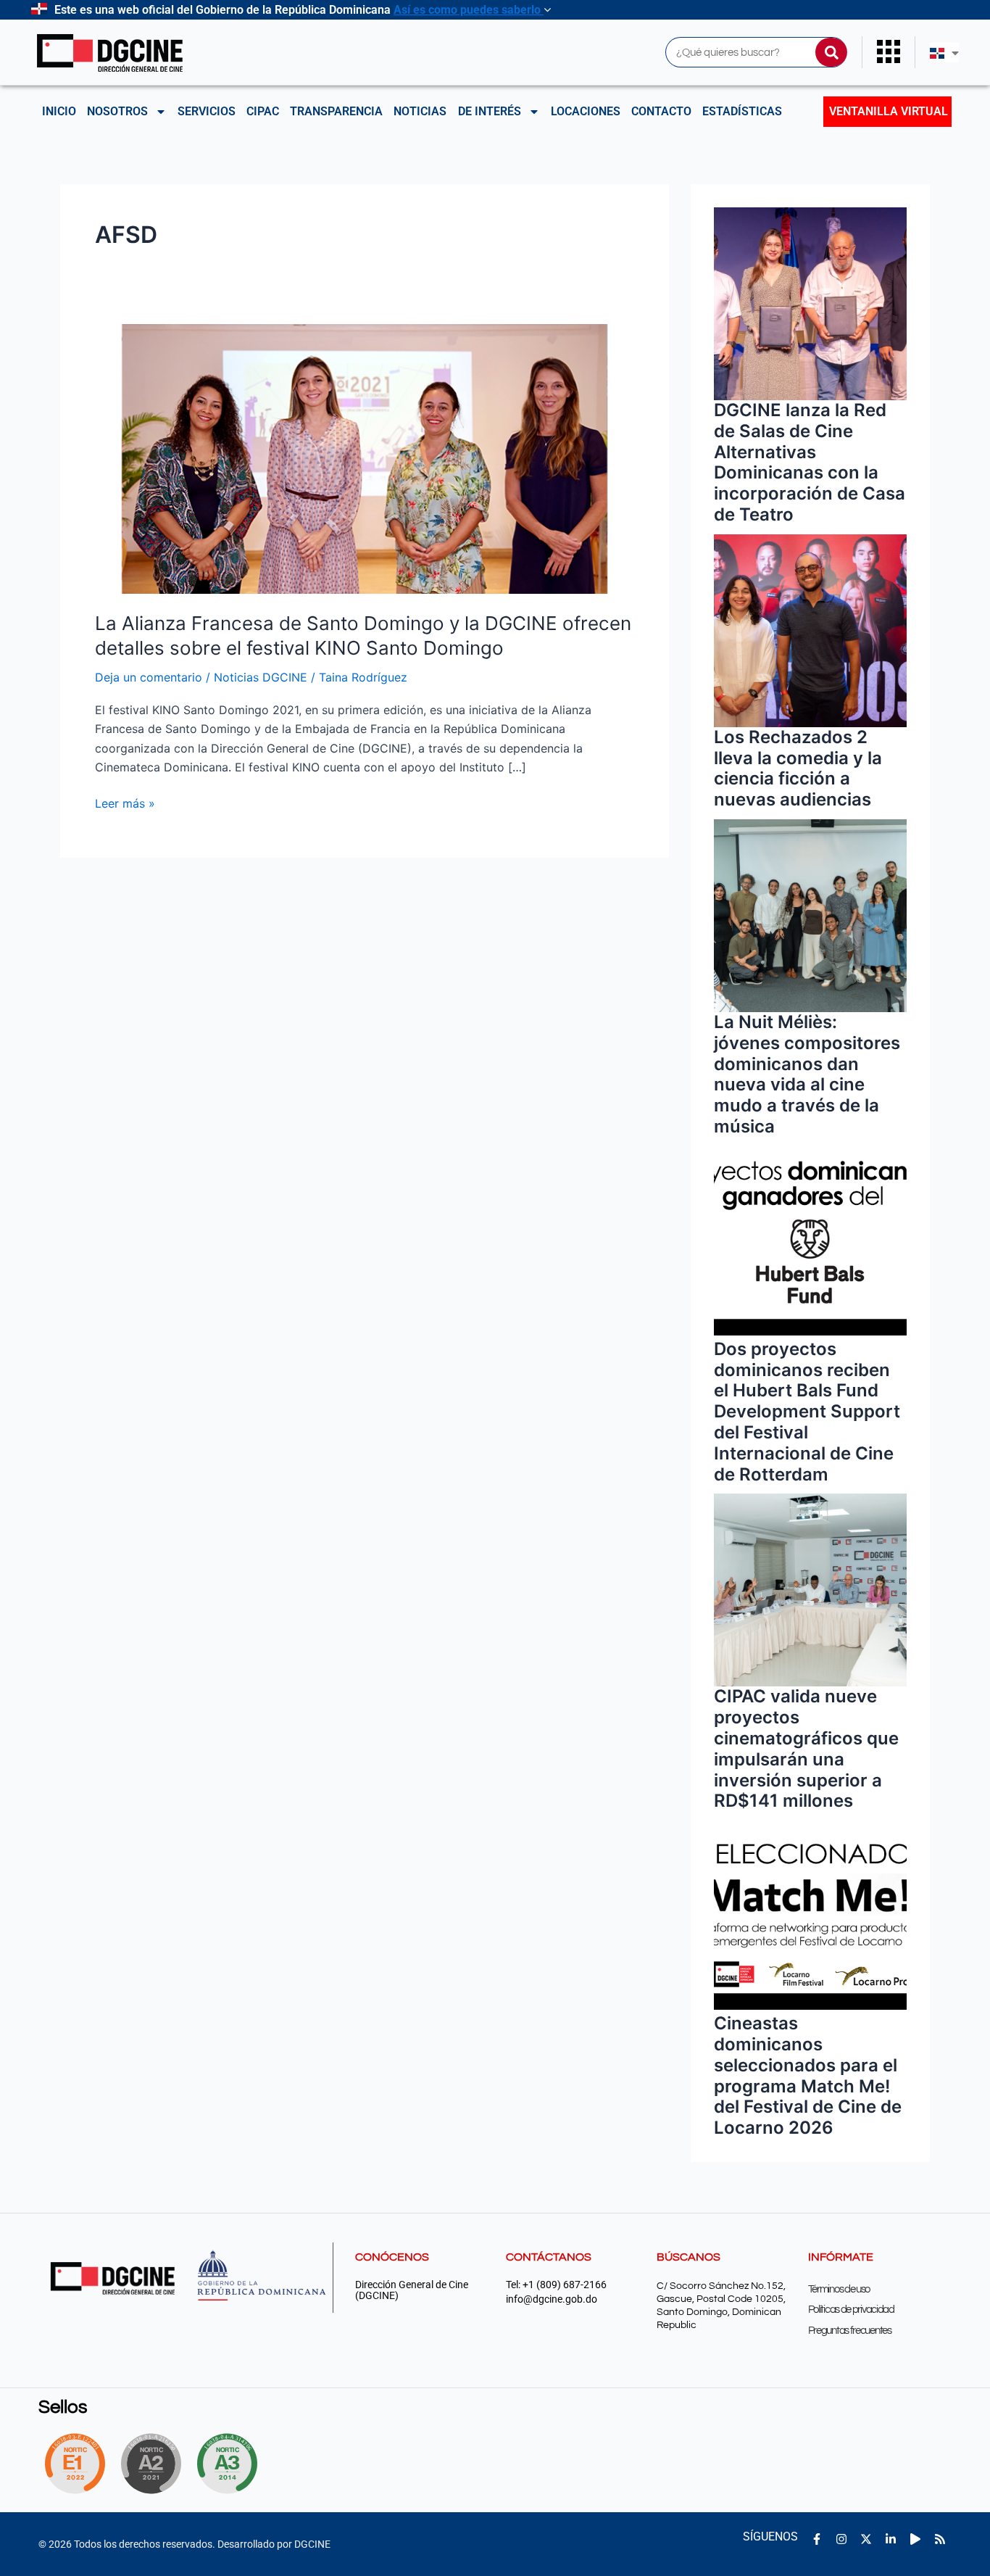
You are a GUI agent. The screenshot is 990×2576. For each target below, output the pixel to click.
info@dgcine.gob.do (552, 2299)
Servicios (207, 111)
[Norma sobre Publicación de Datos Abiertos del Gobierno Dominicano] (231, 2464)
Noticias (420, 111)
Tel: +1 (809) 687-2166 (556, 2285)
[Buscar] (831, 52)
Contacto (661, 111)
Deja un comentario (149, 677)
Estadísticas (742, 111)
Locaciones (586, 111)
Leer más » (125, 802)
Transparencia (336, 111)
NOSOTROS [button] (117, 111)
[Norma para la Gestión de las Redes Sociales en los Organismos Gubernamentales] (75, 2464)
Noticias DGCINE (261, 677)
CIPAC (263, 111)
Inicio (59, 111)
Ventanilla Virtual (889, 111)
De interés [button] (490, 111)
